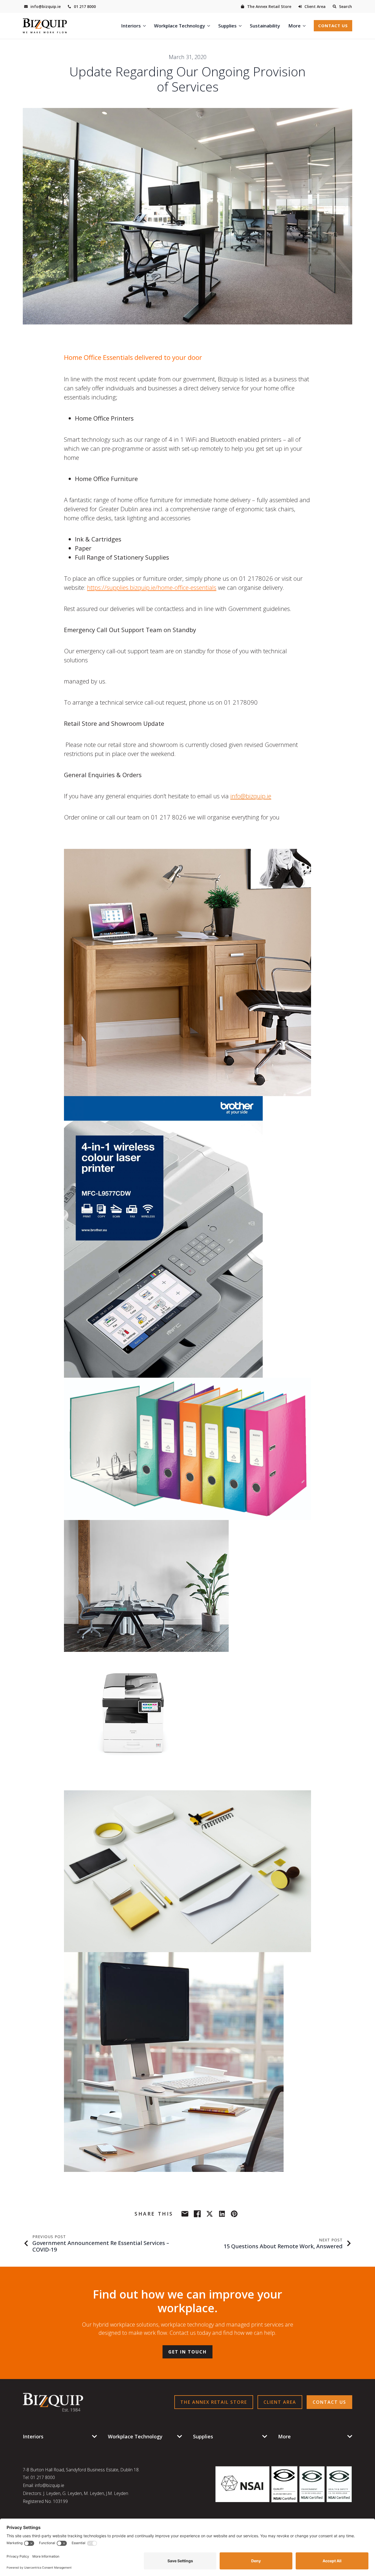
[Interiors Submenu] (145, 26)
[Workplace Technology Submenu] (210, 26)
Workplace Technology (180, 26)
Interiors (131, 26)
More (294, 26)
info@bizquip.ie (251, 796)
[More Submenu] (305, 26)
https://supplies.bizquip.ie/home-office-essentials (152, 587)
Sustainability (265, 26)
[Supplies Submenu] (241, 26)
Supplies (227, 26)
